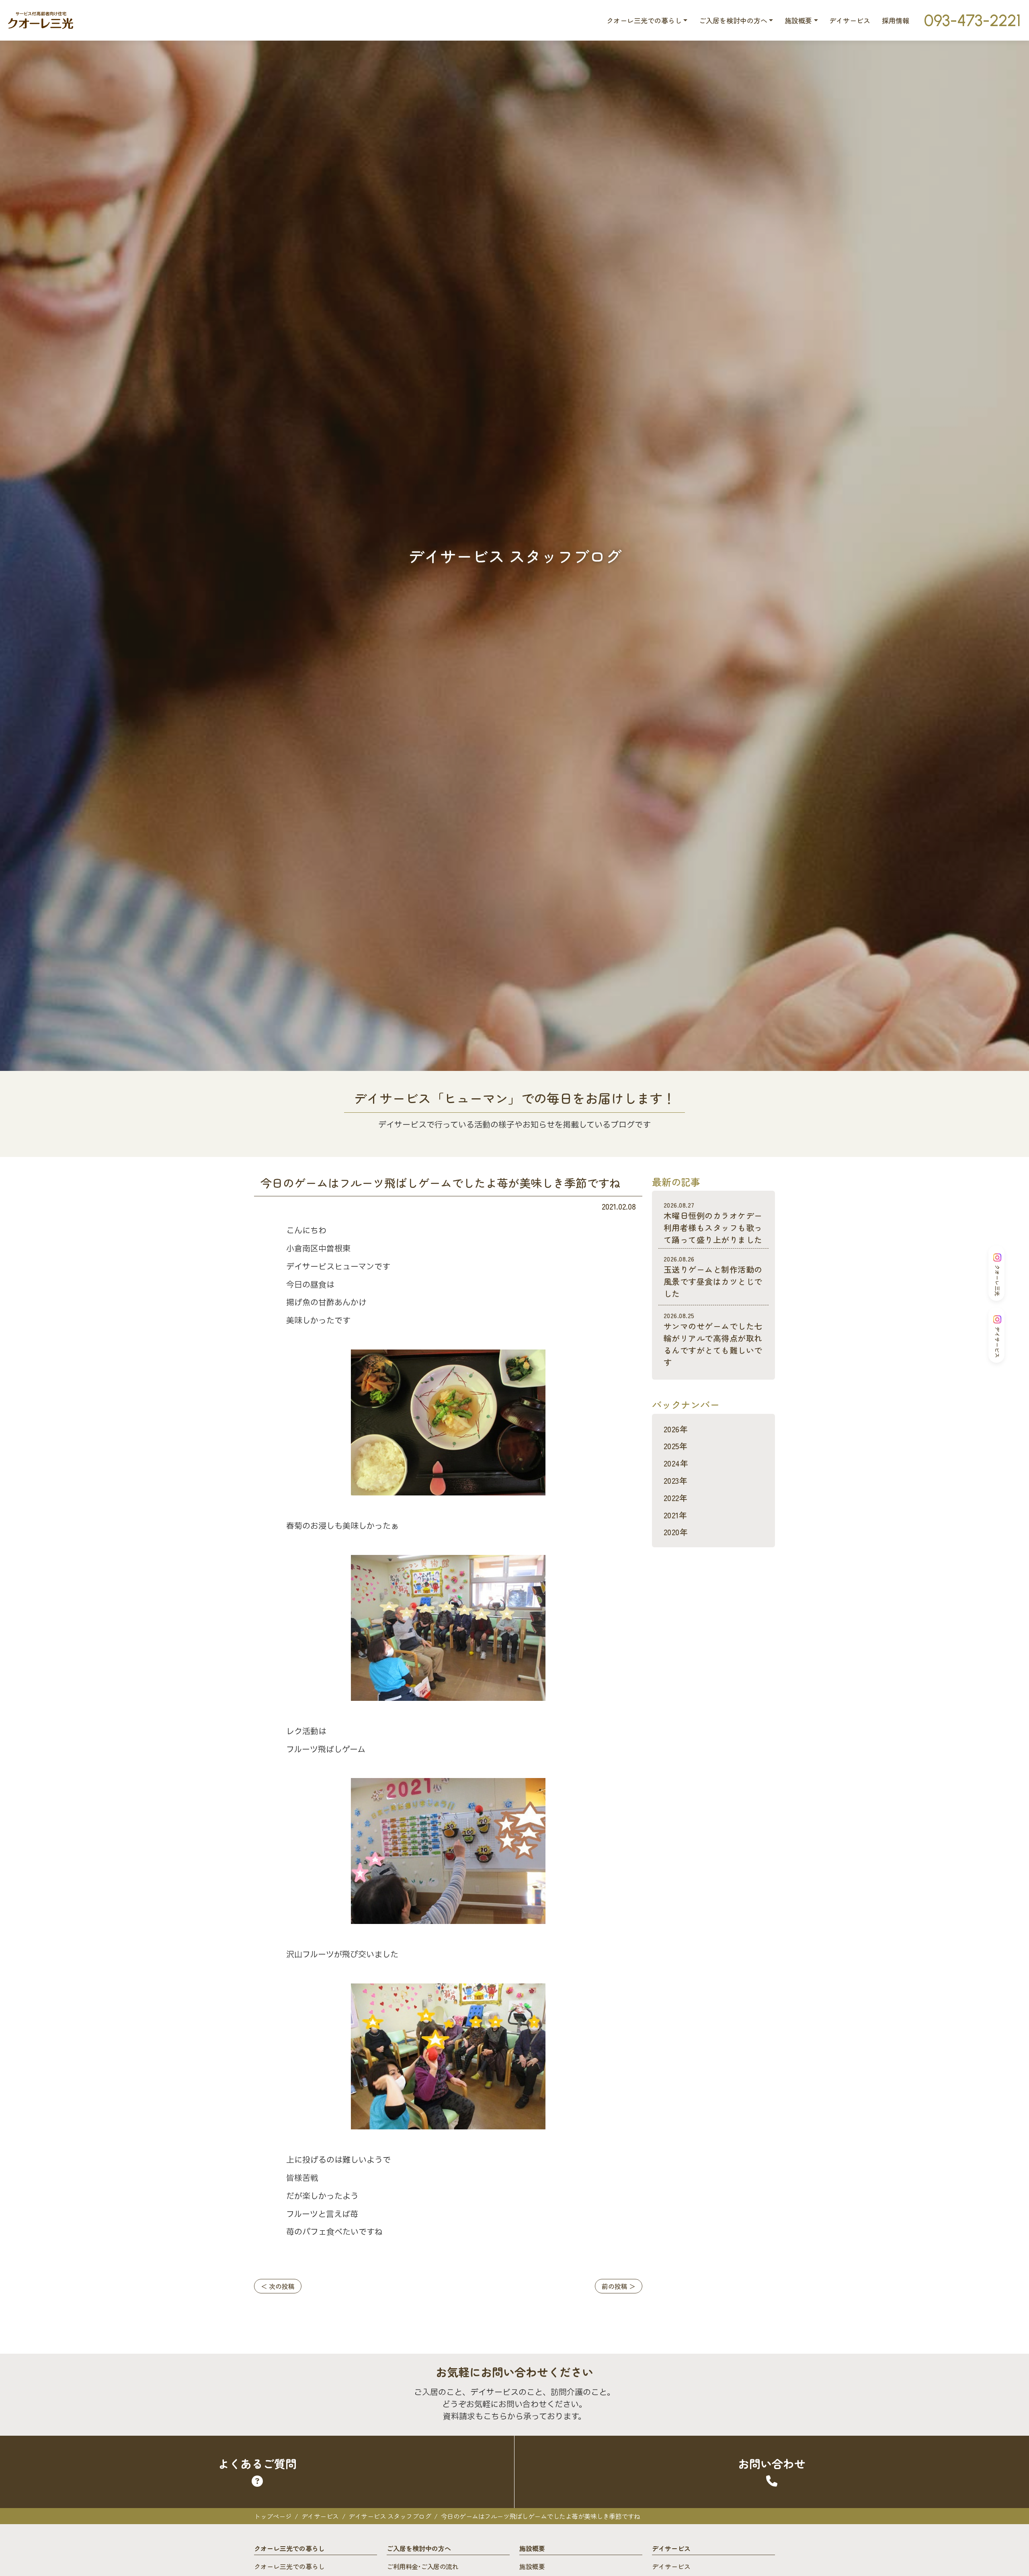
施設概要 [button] (798, 20)
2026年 (676, 1429)
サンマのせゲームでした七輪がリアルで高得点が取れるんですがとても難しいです (713, 1339)
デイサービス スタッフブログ (390, 2516)
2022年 (675, 1498)
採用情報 (896, 20)
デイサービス (850, 20)
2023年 (675, 1480)
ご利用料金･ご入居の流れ (422, 2566)
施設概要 (532, 2566)
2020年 (676, 1532)
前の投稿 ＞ (619, 2286)
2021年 (675, 1515)
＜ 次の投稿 (278, 2286)
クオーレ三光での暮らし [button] (644, 20)
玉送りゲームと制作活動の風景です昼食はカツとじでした (713, 1277)
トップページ (273, 2516)
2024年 (676, 1463)
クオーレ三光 (997, 1280)
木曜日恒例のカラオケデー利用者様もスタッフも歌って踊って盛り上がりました (713, 1223)
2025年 (675, 1446)
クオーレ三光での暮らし (289, 2566)
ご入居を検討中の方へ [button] (733, 20)
